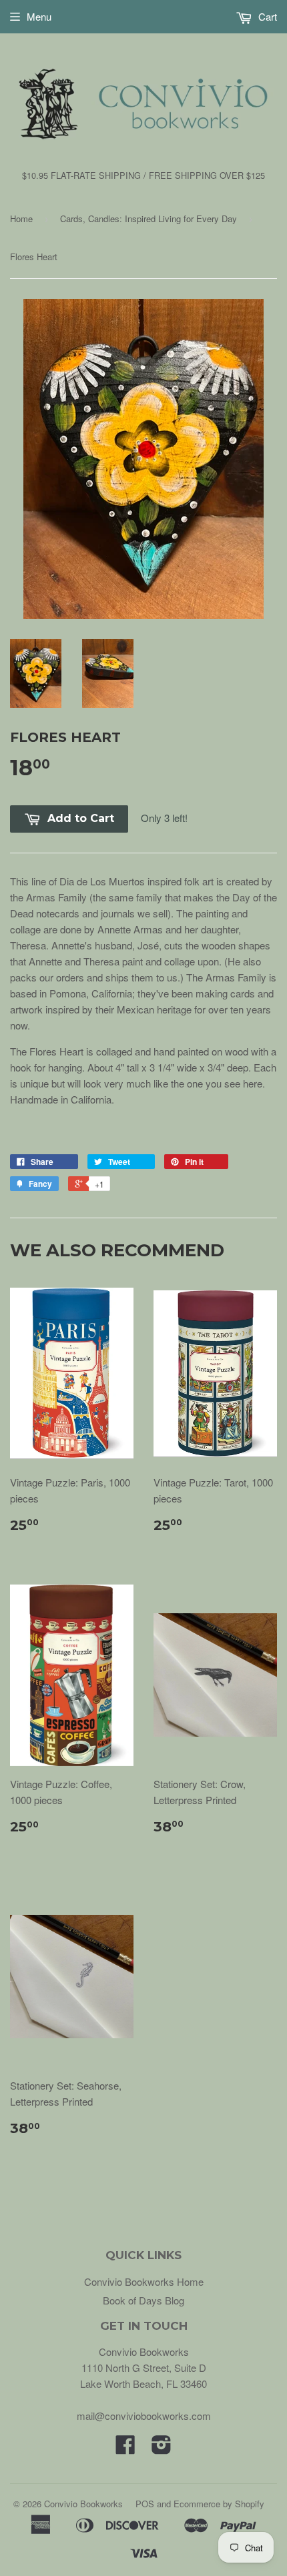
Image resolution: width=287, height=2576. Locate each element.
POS (145, 2504)
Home (21, 219)
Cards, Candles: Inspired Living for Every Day (149, 219)
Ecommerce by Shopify (219, 2504)
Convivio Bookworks (83, 2504)
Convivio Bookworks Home (144, 2281)
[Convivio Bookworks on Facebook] (125, 2448)
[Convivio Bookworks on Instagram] (162, 2448)
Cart (266, 16)
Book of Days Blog (143, 2300)
